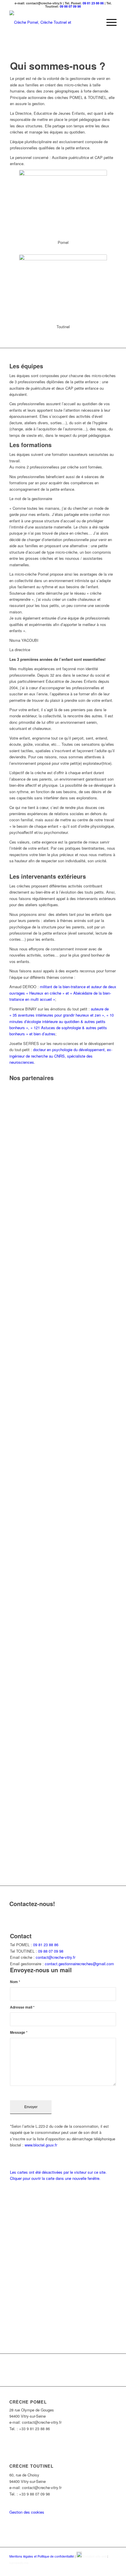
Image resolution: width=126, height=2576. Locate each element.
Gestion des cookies (27, 2512)
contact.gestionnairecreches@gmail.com (79, 1964)
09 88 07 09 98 (70, 6)
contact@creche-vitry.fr (56, 1957)
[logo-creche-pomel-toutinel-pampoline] (52, 22)
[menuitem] (109, 22)
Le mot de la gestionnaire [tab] (31, 498)
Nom (15, 1982)
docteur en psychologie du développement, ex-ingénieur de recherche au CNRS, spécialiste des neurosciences (61, 1056)
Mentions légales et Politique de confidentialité (42, 2556)
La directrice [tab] (20, 650)
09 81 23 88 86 (93, 3)
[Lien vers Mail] (112, 2569)
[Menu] (109, 22)
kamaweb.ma (19, 2563)
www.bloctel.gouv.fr (41, 2145)
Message (19, 2032)
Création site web (95, 2556)
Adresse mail (22, 2007)
